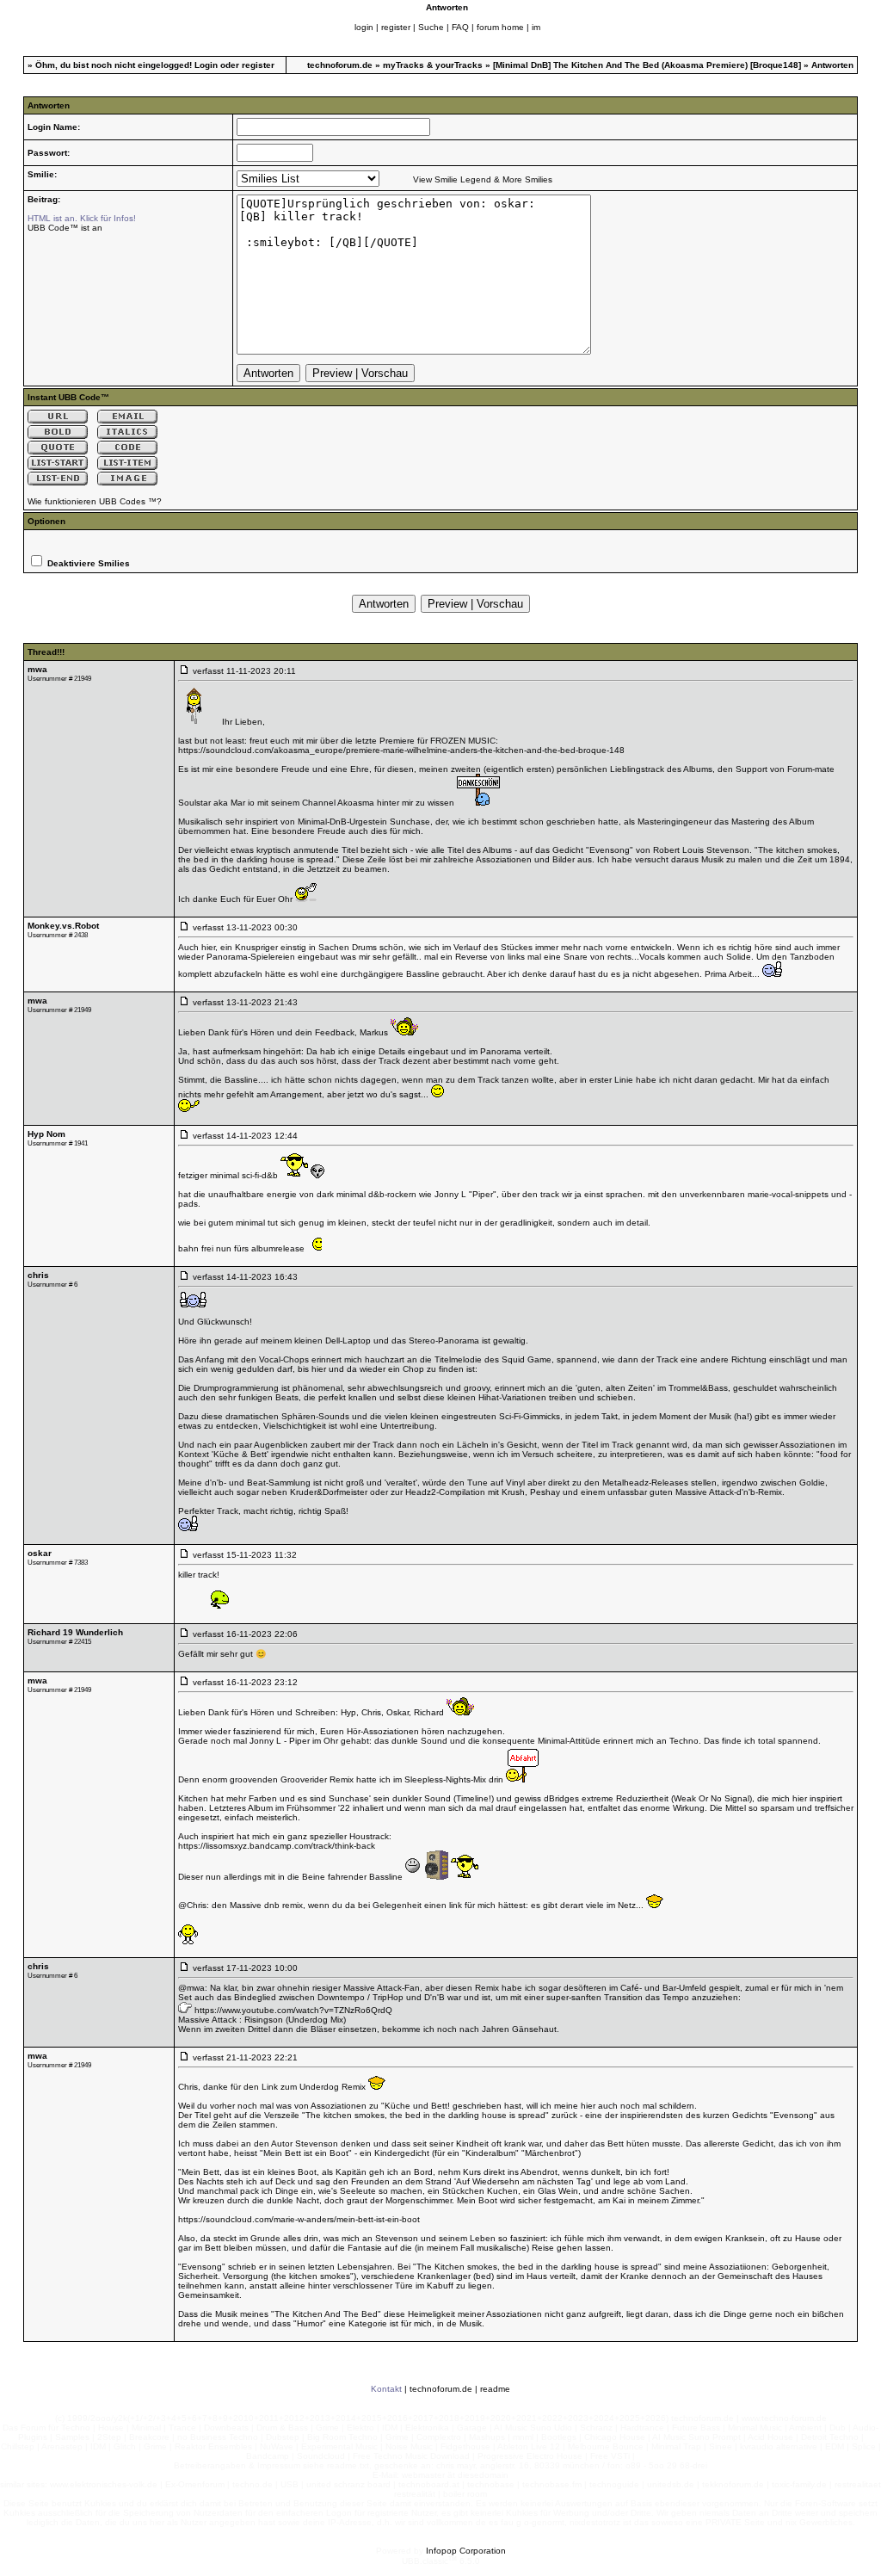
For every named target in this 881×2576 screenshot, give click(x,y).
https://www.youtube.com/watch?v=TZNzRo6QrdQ (293, 2010)
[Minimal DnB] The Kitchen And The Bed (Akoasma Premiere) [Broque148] (647, 65)
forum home (500, 27)
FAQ (460, 27)
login (364, 27)
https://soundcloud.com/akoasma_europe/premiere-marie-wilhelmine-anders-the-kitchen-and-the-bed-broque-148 (401, 750)
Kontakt (386, 2389)
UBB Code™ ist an (65, 228)
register (396, 27)
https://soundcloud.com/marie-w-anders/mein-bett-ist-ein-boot (299, 2219)
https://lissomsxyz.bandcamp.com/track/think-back (277, 1846)
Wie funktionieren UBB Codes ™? (95, 501)
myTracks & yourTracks (433, 65)
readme (495, 2389)
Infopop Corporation (466, 2551)
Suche (431, 27)
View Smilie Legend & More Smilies (483, 179)
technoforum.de (340, 65)
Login (206, 65)
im (536, 27)
